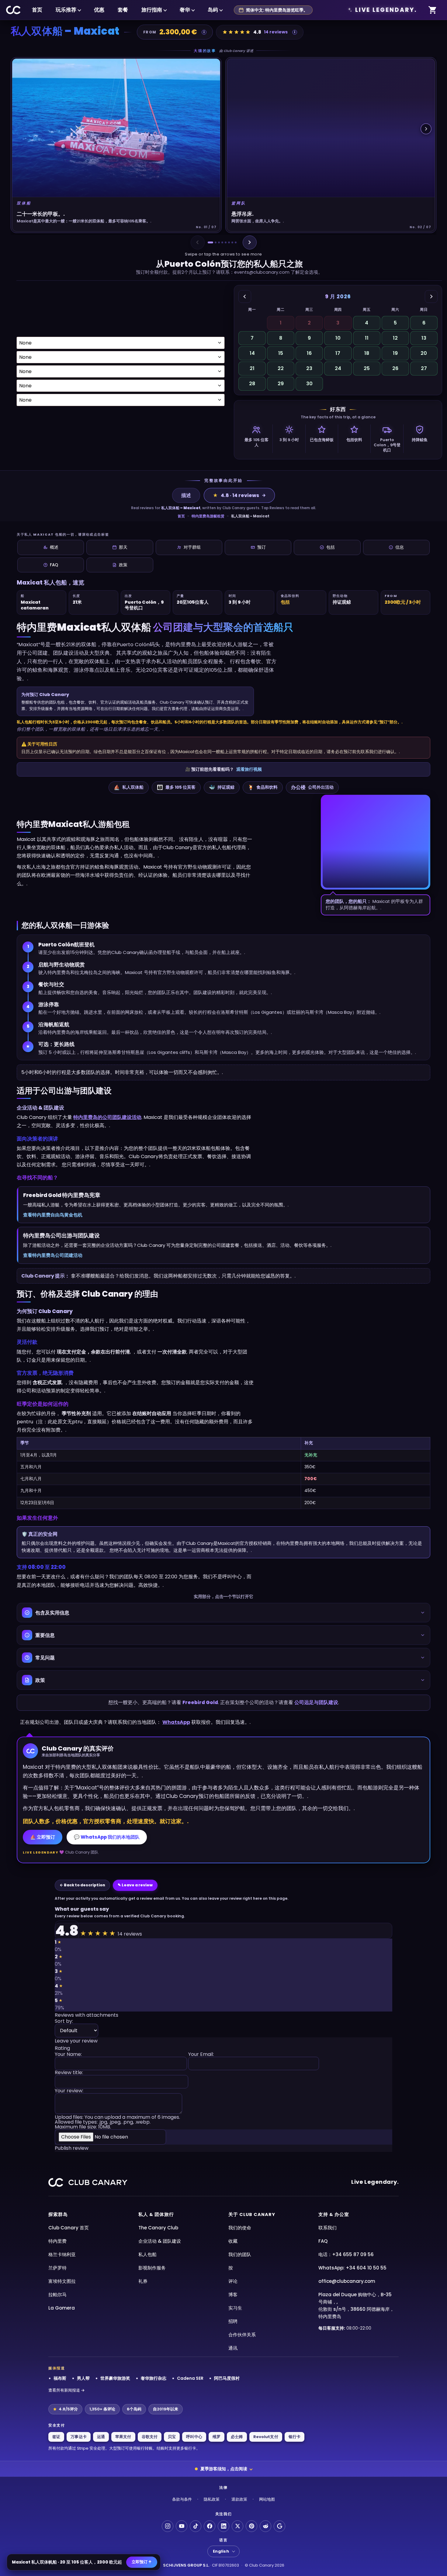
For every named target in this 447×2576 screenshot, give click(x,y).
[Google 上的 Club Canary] (279, 2526)
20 (424, 353)
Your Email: (201, 2055)
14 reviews (276, 32)
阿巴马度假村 (227, 2378)
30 (309, 384)
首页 (37, 10)
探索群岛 (58, 2214)
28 (252, 384)
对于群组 (192, 547)
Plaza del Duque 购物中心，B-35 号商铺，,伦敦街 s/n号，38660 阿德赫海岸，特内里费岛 (356, 2305)
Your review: (69, 2091)
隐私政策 (212, 2499)
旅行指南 (152, 10)
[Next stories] (426, 129)
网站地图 (267, 2499)
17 (338, 353)
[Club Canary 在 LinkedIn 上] (223, 2526)
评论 (233, 2281)
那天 (123, 547)
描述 (186, 495)
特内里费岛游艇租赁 (208, 516)
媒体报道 (57, 2368)
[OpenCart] (433, 10)
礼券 (143, 2281)
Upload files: (117, 2122)
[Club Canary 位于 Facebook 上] (210, 2526)
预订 (262, 547)
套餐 (123, 10)
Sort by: (64, 2022)
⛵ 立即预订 (43, 1837)
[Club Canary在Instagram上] (168, 2526)
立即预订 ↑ (142, 2562)
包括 (331, 547)
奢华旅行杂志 (154, 2378)
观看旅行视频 (249, 769)
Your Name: (68, 2055)
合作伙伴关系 (242, 2335)
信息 (400, 547)
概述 (54, 547)
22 (281, 368)
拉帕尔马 (57, 2295)
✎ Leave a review (135, 1885)
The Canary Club (158, 2228)
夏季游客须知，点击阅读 (224, 2469)
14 (252, 353)
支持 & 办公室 (334, 2214)
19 (395, 353)
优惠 (99, 10)
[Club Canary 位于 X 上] (237, 2526)
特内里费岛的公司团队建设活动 (107, 1117)
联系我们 (327, 2228)
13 (424, 338)
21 (252, 368)
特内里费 (57, 2241)
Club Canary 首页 (69, 2228)
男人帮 (83, 2378)
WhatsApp (176, 1722)
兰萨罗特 (57, 2268)
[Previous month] (245, 297)
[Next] (250, 242)
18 (367, 353)
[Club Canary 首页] (14, 10)
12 (395, 338)
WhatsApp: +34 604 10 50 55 (352, 2268)
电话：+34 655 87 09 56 (346, 2254)
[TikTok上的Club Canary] (196, 2526)
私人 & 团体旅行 (156, 2214)
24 (338, 368)
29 (281, 384)
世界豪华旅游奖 (115, 2378)
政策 (123, 565)
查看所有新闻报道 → (67, 2390)
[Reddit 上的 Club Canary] (265, 2526)
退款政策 (239, 2499)
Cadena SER (190, 2378)
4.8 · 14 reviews (236, 495)
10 (338, 338)
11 (367, 338)
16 (309, 353)
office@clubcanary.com (347, 2281)
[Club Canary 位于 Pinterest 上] (251, 2526)
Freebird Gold (200, 1702)
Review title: (69, 2073)
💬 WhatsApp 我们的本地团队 (107, 1837)
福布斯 (60, 2378)
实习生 (235, 2308)
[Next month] (431, 297)
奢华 (185, 10)
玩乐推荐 (66, 10)
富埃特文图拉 (62, 2281)
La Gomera (62, 2308)
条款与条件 (182, 2499)
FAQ (54, 565)
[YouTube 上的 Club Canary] (182, 2526)
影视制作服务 (152, 2268)
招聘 (233, 2321)
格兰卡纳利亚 (62, 2254)
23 (309, 368)
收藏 (233, 2241)
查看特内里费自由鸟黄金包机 (53, 1215)
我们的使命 (240, 2228)
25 (367, 368)
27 (424, 368)
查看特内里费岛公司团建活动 (53, 1255)
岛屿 (213, 10)
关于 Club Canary (252, 2214)
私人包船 (147, 2254)
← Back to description (82, 1885)
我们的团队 (240, 2254)
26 (395, 368)
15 (281, 353)
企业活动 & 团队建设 (160, 2241)
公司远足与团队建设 (316, 1702)
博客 (233, 2295)
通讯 (233, 2348)
